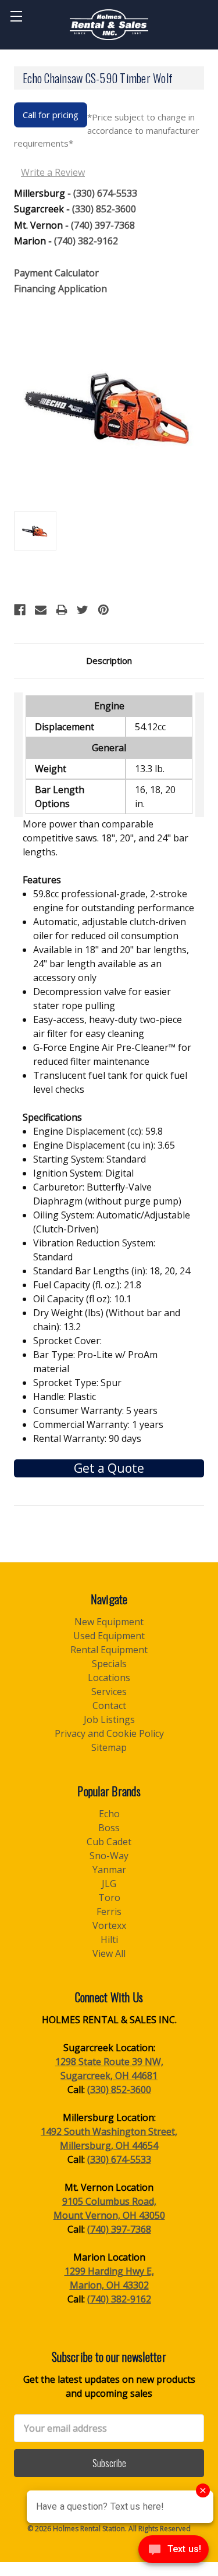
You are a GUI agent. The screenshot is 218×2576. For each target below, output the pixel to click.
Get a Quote (109, 1468)
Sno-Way (109, 1856)
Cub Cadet (109, 1842)
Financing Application (60, 289)
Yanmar (109, 1870)
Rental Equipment (109, 1650)
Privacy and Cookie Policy (109, 1733)
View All (109, 1953)
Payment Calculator (56, 273)
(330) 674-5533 (105, 193)
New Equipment (109, 1622)
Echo (109, 1814)
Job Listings (109, 1719)
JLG (109, 1884)
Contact (109, 1706)
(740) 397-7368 (103, 225)
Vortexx (109, 1925)
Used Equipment (109, 1636)
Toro (109, 1898)
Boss (109, 1828)
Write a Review (53, 172)
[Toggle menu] (16, 16)
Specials (109, 1664)
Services (109, 1692)
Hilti (109, 1939)
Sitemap (109, 1747)
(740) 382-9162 (86, 241)
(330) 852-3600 (104, 209)
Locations (109, 1678)
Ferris (109, 1911)
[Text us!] (174, 2552)
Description (109, 660)
